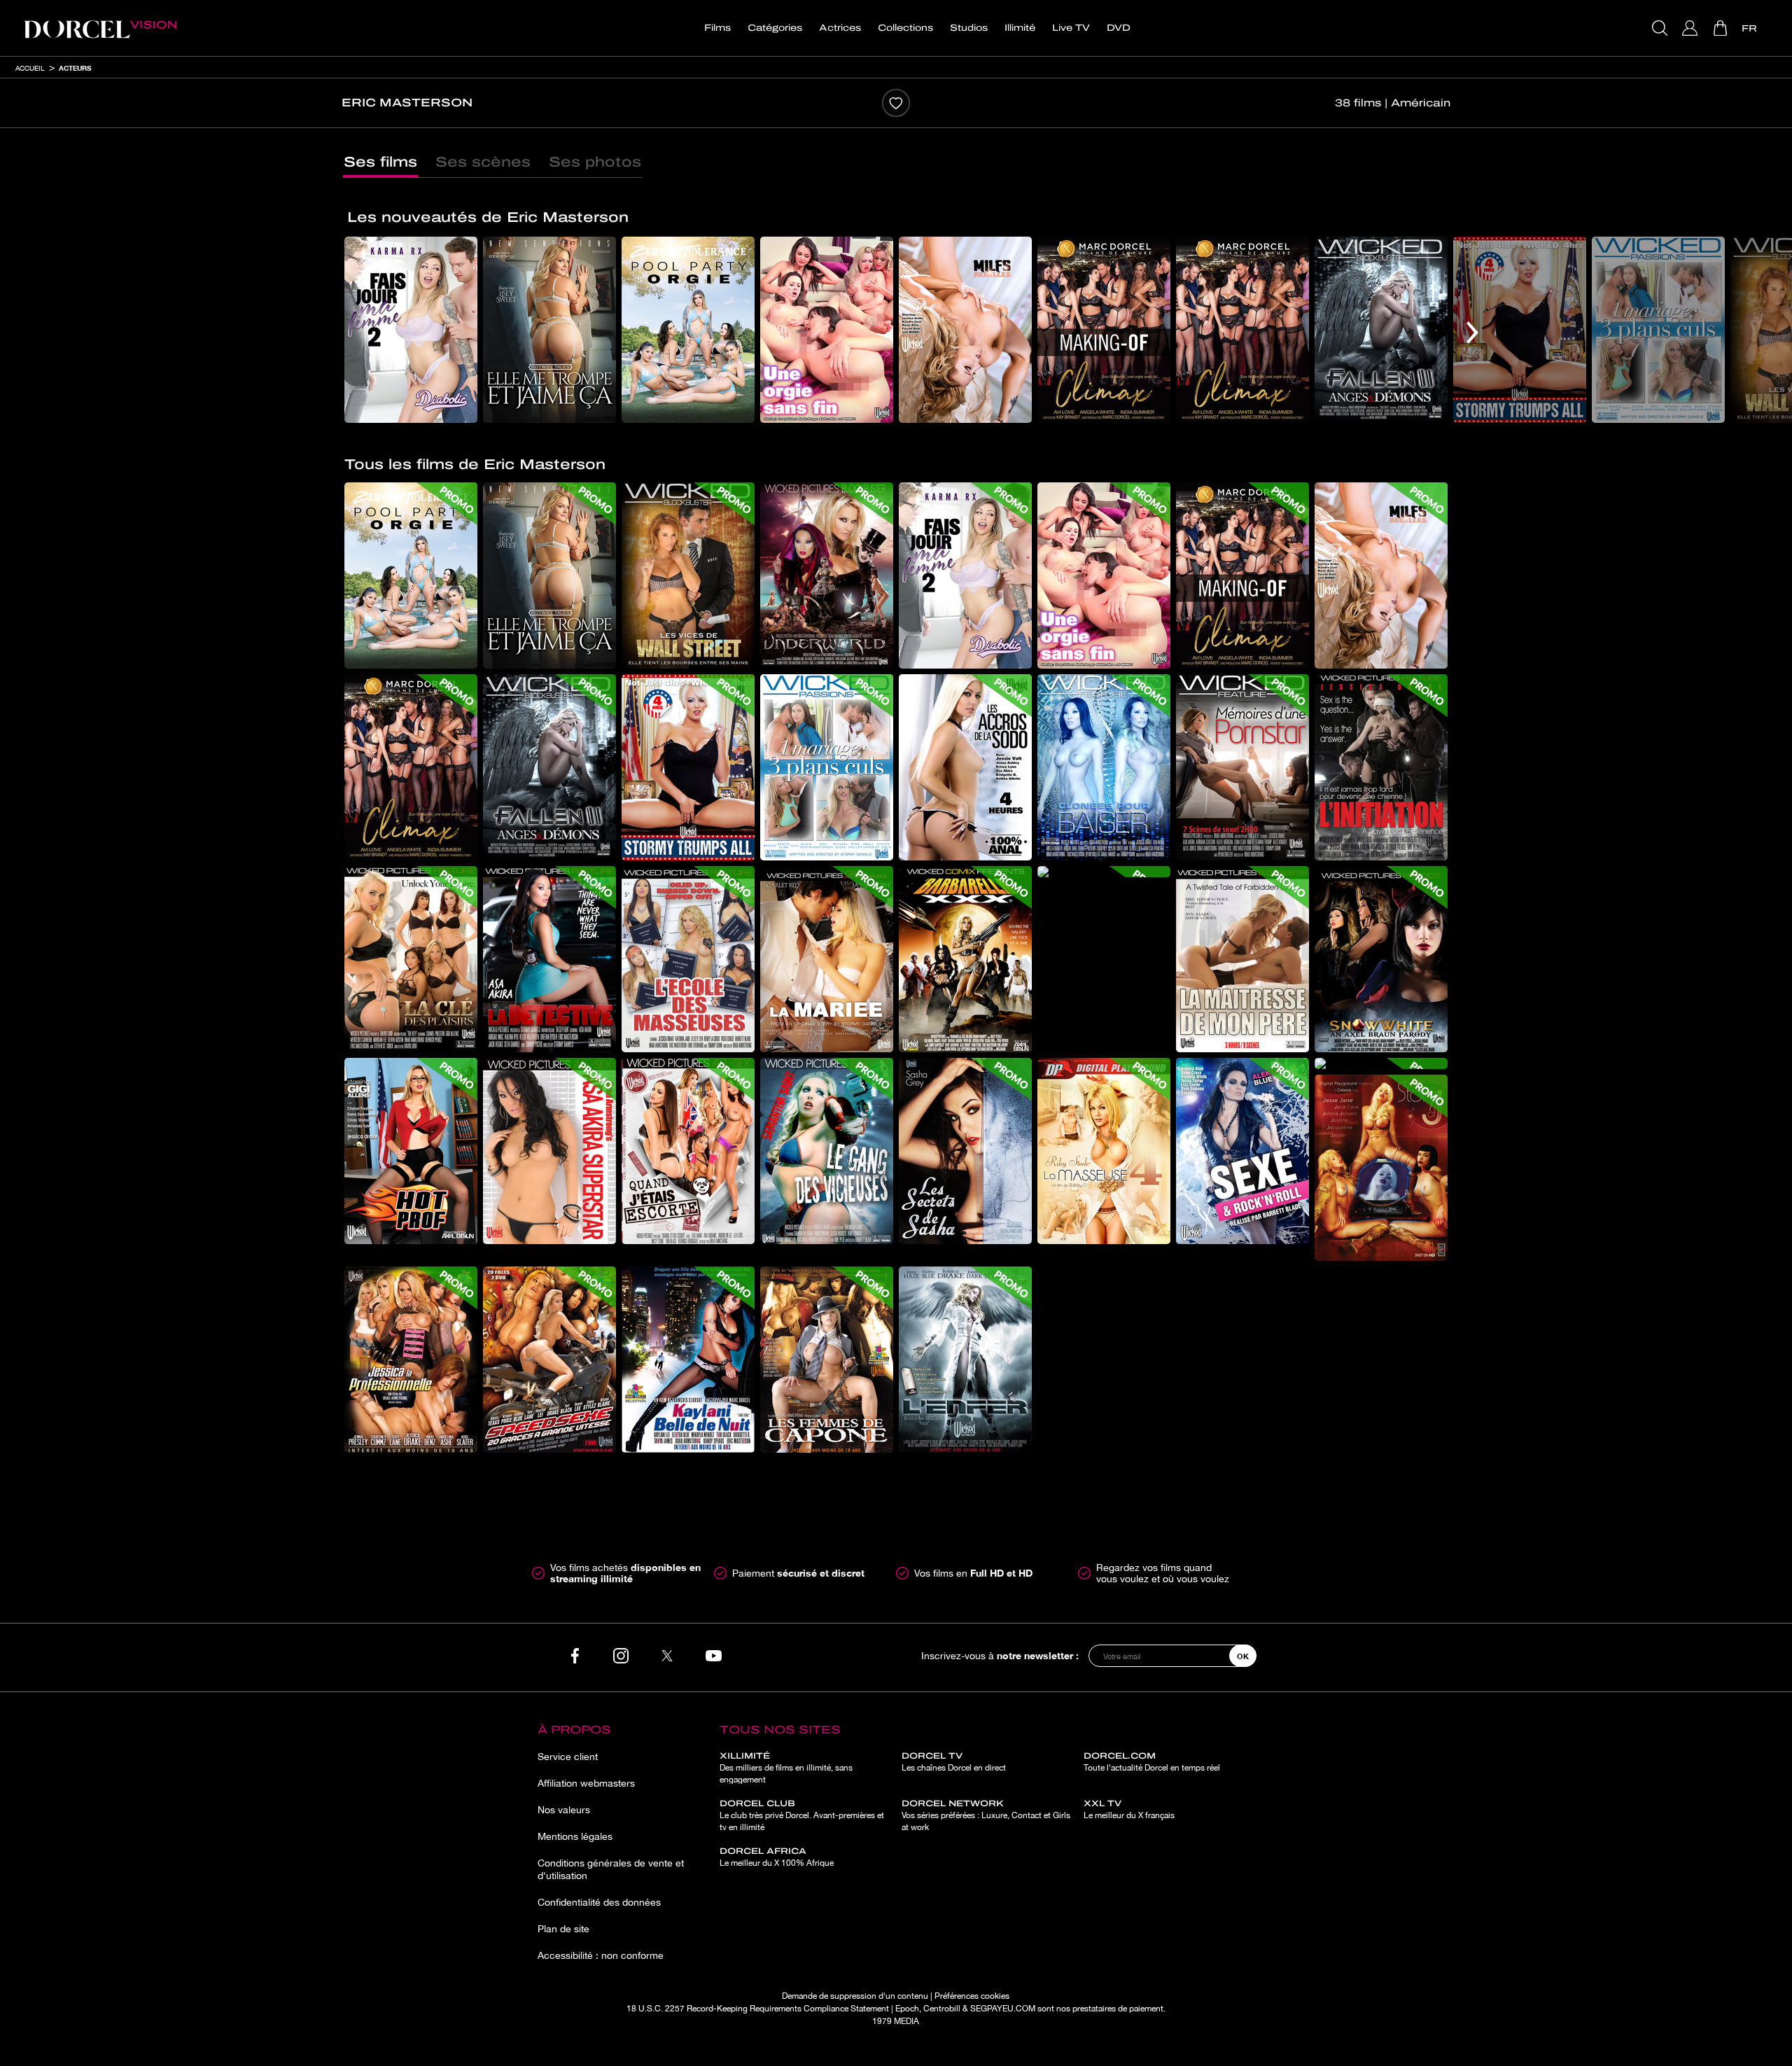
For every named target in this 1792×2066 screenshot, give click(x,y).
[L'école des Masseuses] (688, 959)
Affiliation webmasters (586, 1783)
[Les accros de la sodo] (965, 767)
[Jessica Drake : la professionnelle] (411, 1360)
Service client (568, 1757)
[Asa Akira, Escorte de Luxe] (1104, 872)
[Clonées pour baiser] (1104, 767)
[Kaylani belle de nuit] (688, 1360)
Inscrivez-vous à (1000, 1655)
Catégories (775, 28)
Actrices (840, 28)
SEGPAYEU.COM (1003, 2009)
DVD (1119, 28)
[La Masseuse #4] (1104, 1151)
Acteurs (75, 68)
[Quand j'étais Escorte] (688, 1151)
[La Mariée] (827, 959)
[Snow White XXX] (1381, 959)
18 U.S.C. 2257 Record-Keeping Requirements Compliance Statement (758, 2009)
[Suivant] (1472, 333)
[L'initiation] (1381, 767)
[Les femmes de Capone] (827, 1360)
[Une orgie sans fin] (827, 330)
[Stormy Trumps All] (1520, 330)
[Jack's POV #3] (1381, 1063)
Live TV (1071, 28)
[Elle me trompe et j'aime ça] (549, 330)
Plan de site (563, 1929)
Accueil (30, 68)
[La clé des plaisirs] (411, 959)
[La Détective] (549, 959)
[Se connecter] (1692, 28)
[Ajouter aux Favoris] (896, 103)
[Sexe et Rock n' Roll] (1242, 1151)
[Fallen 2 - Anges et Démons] (1381, 330)
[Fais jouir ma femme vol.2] (411, 330)
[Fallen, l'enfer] (965, 1360)
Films (717, 28)
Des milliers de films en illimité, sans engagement (786, 1768)
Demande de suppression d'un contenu (855, 1996)
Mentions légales (575, 1836)
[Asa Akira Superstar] (549, 1151)
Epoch (907, 2009)
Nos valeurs (564, 1810)
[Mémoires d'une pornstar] (1242, 767)
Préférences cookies (972, 1996)
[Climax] (1242, 330)
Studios (969, 28)
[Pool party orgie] (688, 330)
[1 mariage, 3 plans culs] (1658, 330)
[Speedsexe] (549, 1360)
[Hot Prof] (411, 1151)
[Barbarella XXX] (965, 959)
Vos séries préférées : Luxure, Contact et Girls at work (986, 1815)
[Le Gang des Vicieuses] (827, 1151)
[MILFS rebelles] (965, 330)
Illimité (1020, 28)
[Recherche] (1661, 28)
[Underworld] (827, 575)
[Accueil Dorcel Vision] (100, 28)
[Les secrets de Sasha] (965, 1151)
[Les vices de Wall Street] (688, 575)
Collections (905, 28)
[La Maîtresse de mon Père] (1242, 959)
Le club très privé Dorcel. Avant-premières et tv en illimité (802, 1815)
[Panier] (1722, 28)
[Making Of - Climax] (1104, 330)
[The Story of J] (1381, 1168)
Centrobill (942, 2009)
